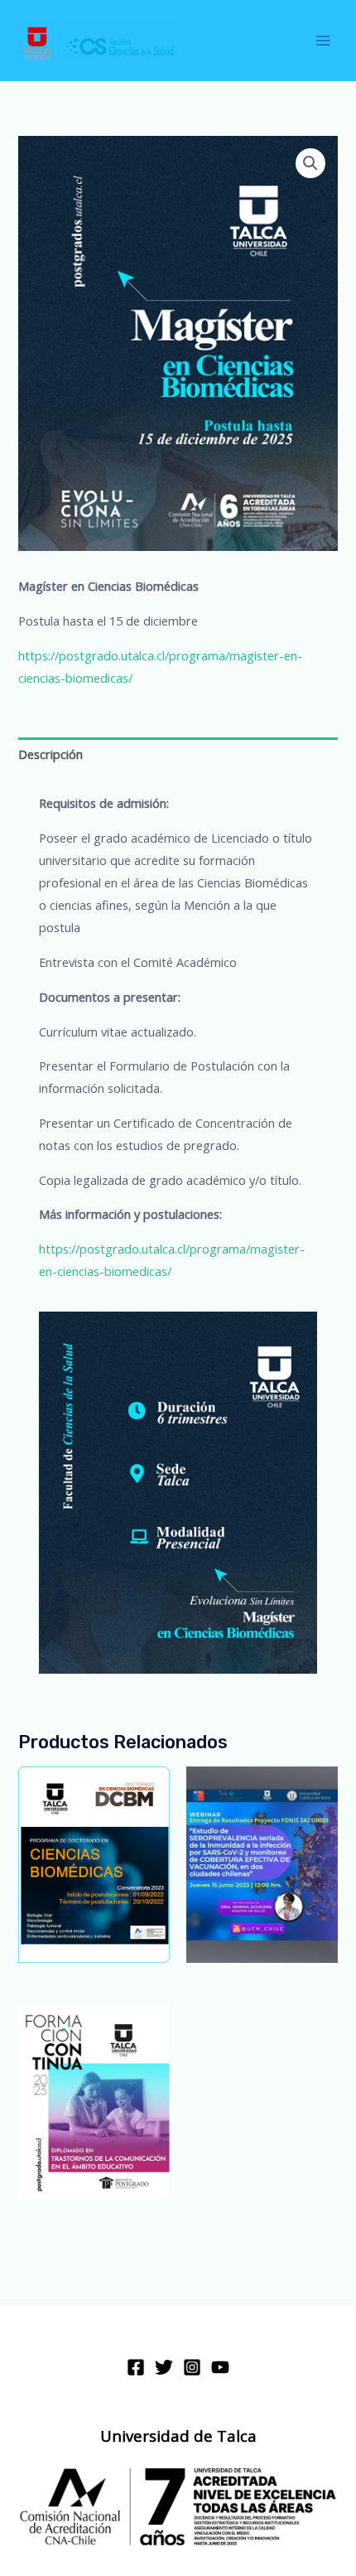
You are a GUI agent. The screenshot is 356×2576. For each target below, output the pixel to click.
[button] (310, 163)
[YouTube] (220, 2367)
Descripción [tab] (51, 754)
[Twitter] (164, 2367)
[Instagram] (192, 2367)
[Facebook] (136, 2367)
